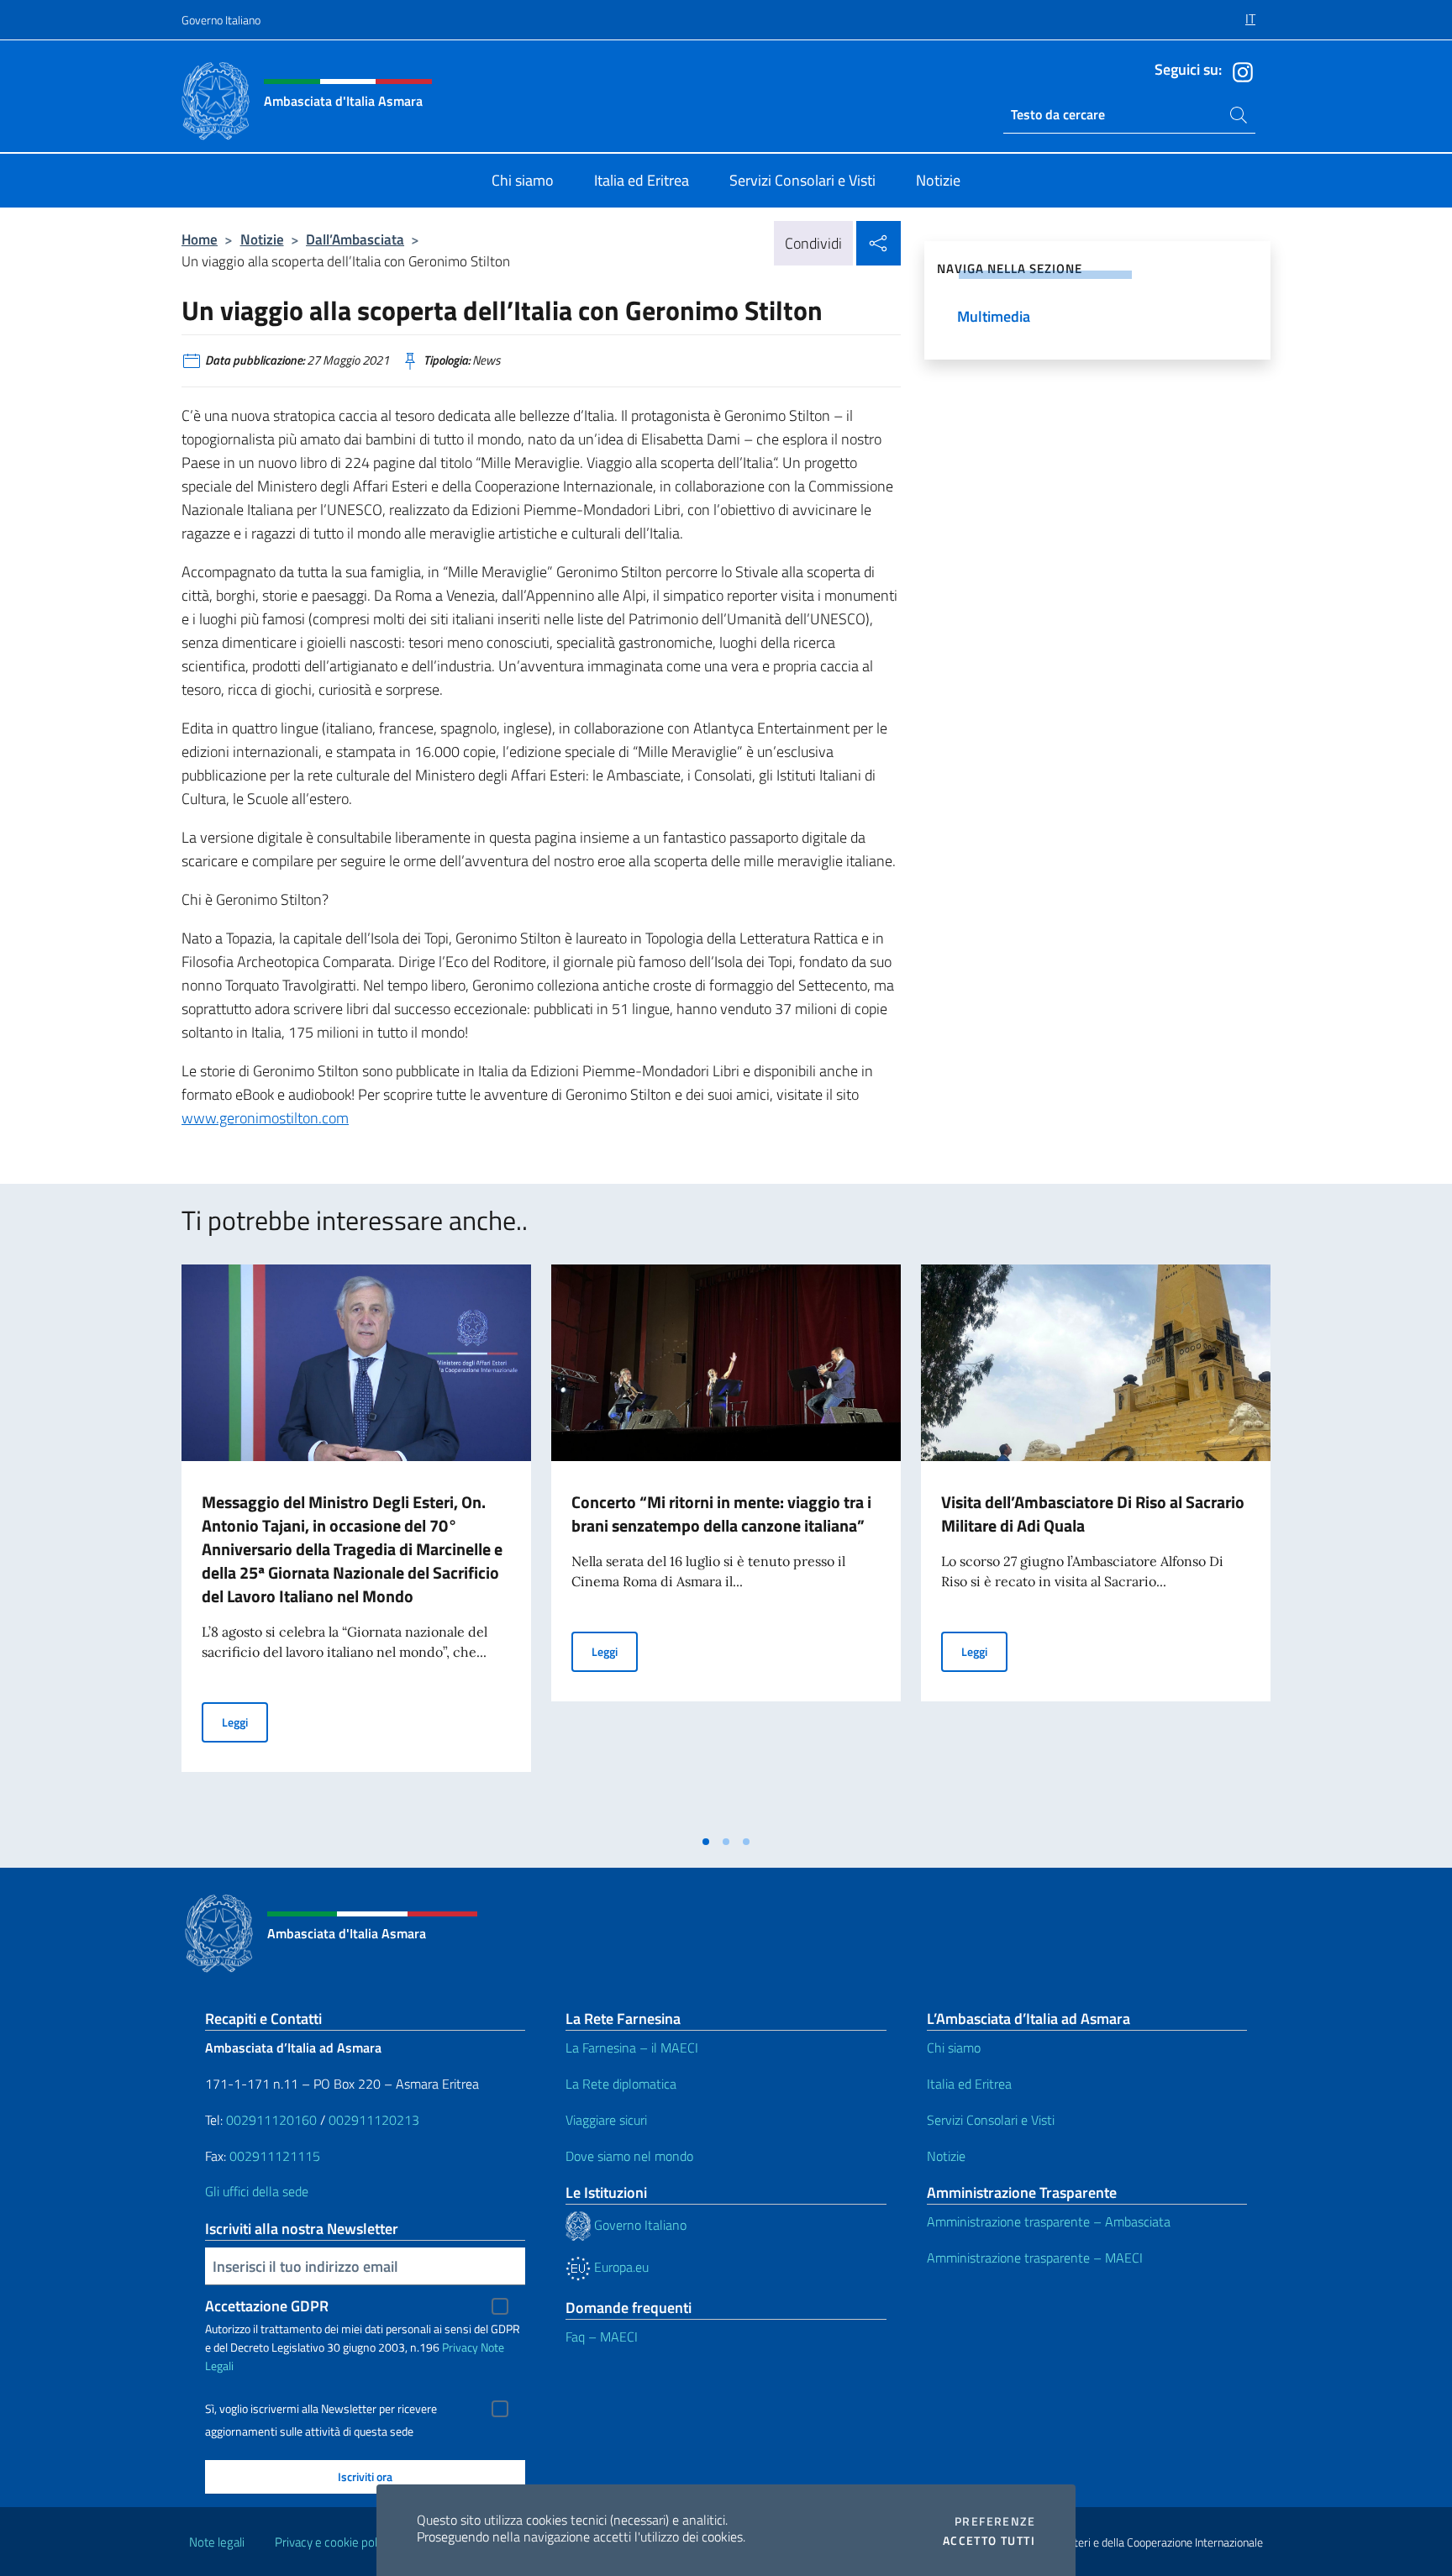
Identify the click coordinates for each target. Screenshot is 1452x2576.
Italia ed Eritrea (969, 2084)
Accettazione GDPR (267, 2306)
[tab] (706, 1842)
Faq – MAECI (602, 2337)
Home (200, 239)
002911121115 (275, 2156)
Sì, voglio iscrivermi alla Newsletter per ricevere (321, 2409)
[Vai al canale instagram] (1239, 71)
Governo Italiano (221, 20)
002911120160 (271, 2120)
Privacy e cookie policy (333, 2542)
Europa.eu (620, 2267)
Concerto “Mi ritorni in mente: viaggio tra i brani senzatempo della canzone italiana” (721, 1514)
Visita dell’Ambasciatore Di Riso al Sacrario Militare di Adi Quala (1093, 1514)
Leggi (245, 1722)
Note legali (217, 2542)
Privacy (460, 2347)
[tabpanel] (356, 1545)
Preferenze (995, 2521)
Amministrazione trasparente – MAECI (1035, 2258)
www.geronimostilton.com (265, 1118)
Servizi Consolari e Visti (991, 2120)
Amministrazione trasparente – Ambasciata (1049, 2221)
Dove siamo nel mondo (629, 2156)
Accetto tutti (989, 2541)
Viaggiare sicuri (606, 2120)
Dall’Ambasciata (355, 239)
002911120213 (374, 2120)
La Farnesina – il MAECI (632, 2048)
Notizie (262, 239)
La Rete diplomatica (621, 2084)
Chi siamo (954, 2048)
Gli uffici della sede (257, 2191)
